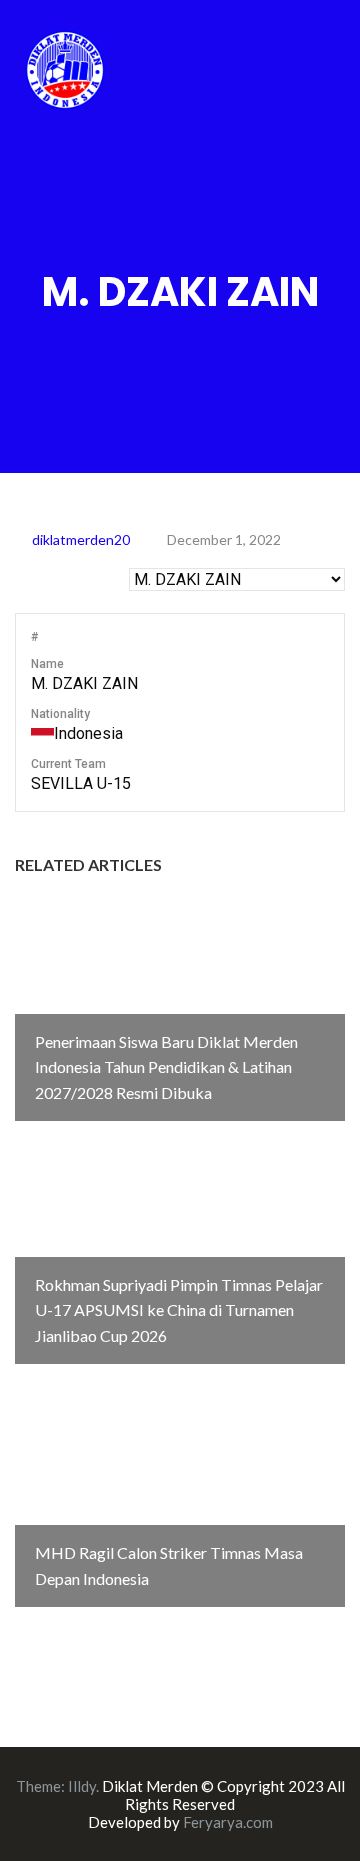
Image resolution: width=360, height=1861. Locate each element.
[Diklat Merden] (65, 67)
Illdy (82, 1786)
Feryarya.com (228, 1822)
